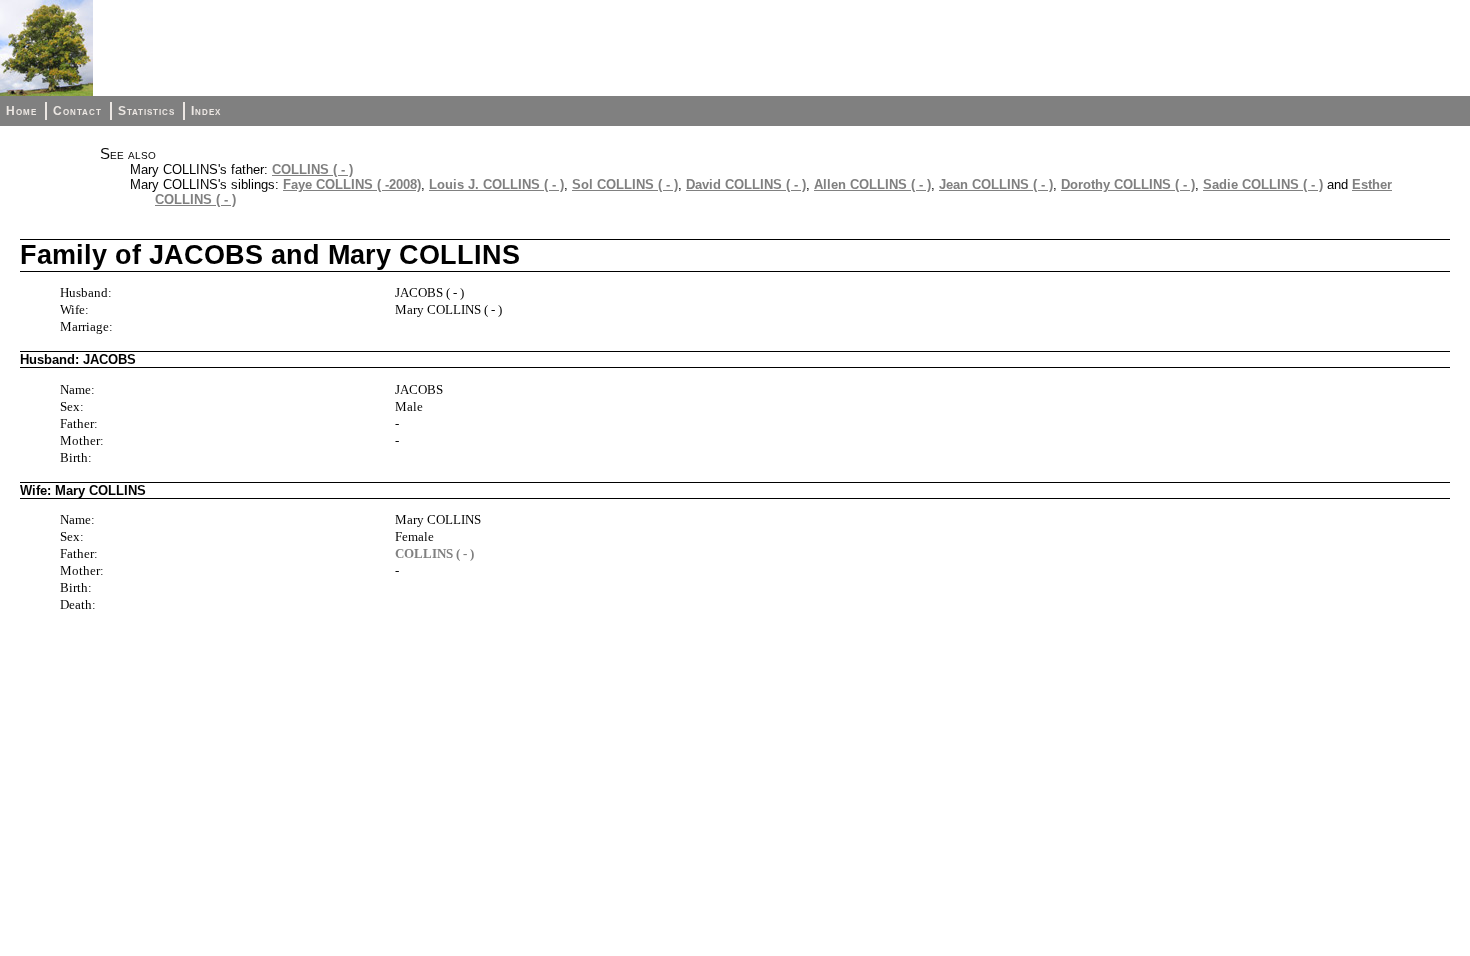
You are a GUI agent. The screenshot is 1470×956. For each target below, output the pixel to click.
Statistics (146, 111)
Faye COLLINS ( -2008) (352, 184)
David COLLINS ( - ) (746, 184)
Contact (77, 111)
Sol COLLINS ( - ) (625, 184)
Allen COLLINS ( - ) (872, 184)
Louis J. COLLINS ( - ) (496, 184)
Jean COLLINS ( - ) (996, 184)
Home (21, 111)
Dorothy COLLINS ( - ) (1128, 184)
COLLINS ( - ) (312, 169)
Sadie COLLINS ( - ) (1263, 184)
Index (206, 111)
